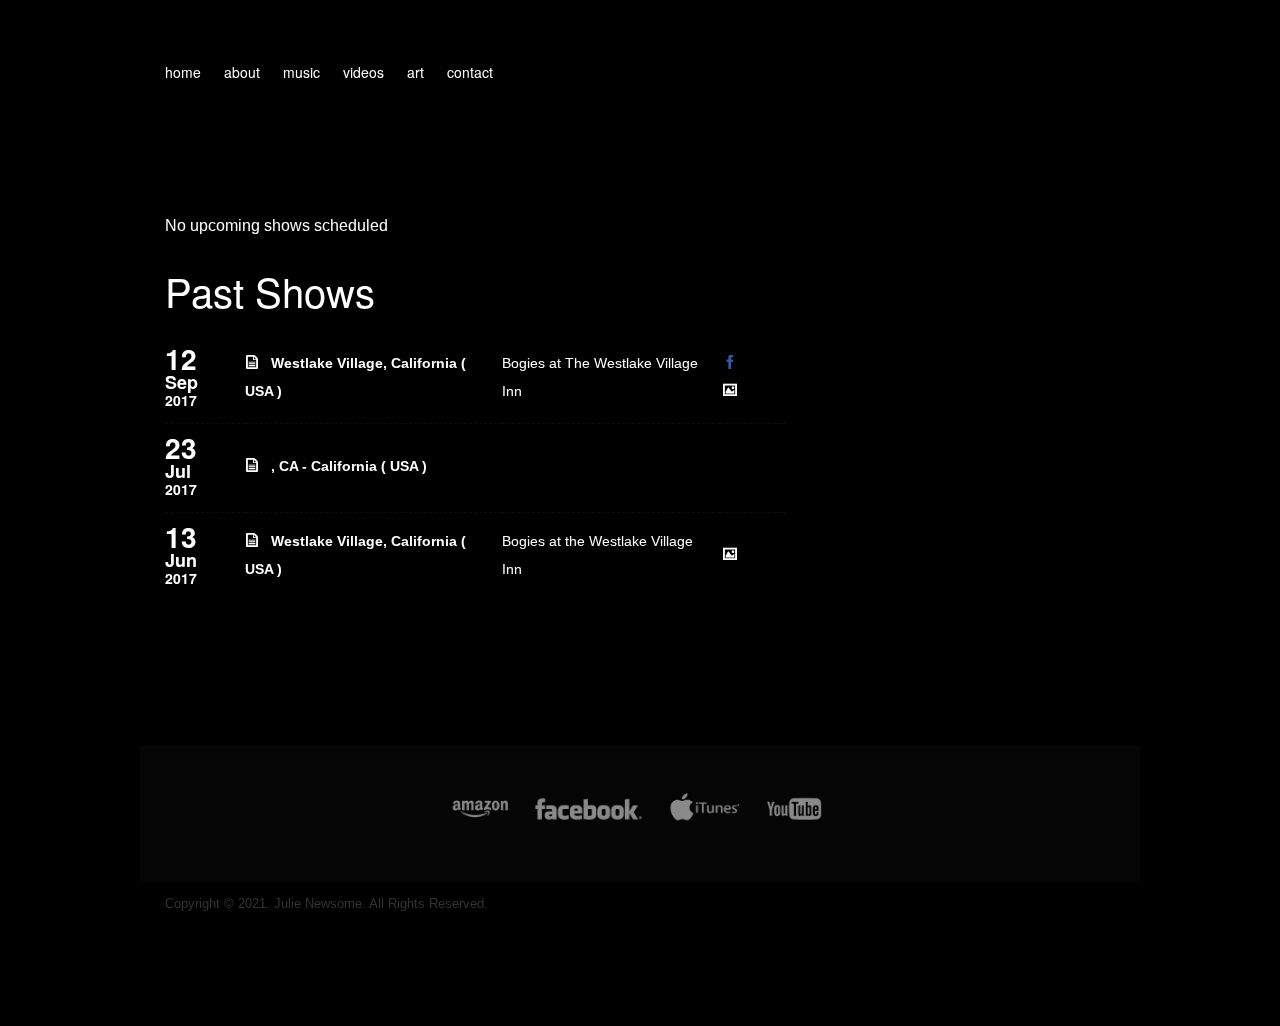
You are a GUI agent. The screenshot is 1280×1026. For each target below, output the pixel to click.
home (183, 72)
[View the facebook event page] (731, 357)
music (301, 72)
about (242, 72)
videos (363, 72)
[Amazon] (480, 819)
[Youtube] (795, 819)
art (415, 72)
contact (470, 72)
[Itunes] (705, 819)
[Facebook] (588, 819)
